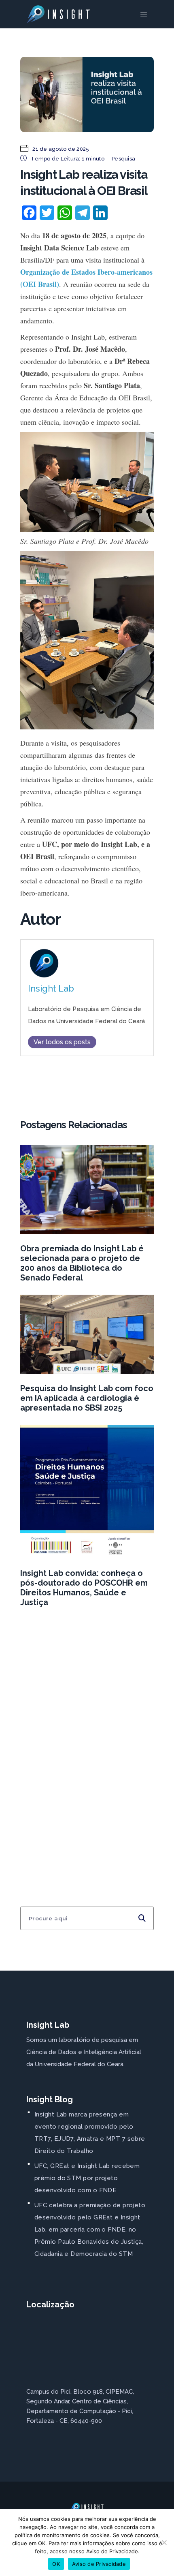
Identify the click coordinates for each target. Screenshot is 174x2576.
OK (56, 2564)
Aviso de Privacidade (99, 2564)
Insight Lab (51, 989)
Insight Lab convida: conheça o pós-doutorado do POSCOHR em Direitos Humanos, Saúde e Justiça (84, 1588)
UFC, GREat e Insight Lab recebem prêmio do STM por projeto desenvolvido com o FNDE (87, 2178)
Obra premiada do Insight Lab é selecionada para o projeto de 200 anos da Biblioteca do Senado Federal (82, 1263)
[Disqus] (87, 1741)
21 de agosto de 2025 (60, 149)
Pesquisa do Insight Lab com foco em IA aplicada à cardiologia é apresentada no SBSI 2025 (87, 1398)
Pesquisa (123, 159)
